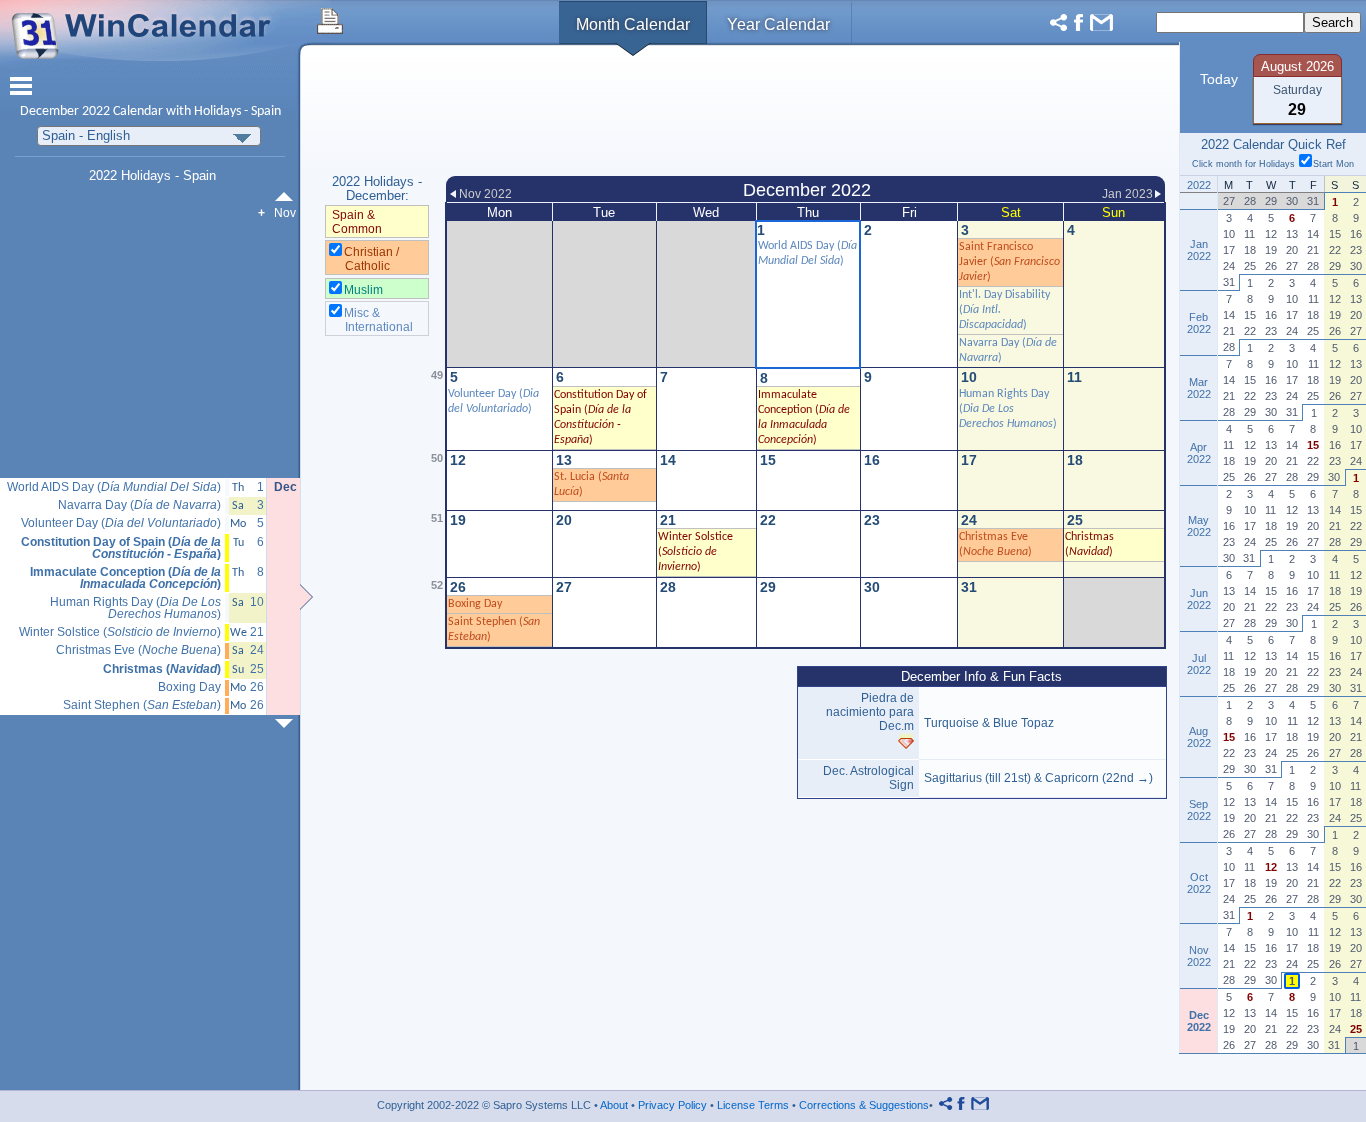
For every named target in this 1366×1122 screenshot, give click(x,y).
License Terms (753, 1105)
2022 (96, 111)
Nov (285, 213)
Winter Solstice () (695, 552)
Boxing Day (475, 604)
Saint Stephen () (142, 705)
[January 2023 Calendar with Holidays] (288, 723)
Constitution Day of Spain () (121, 548)
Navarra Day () (139, 505)
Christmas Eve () (138, 650)
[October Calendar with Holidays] (288, 196)
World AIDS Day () (114, 487)
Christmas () (162, 669)
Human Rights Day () (1008, 409)
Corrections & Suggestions (864, 1105)
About (614, 1105)
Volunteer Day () (121, 523)
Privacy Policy (672, 1105)
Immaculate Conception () (125, 578)
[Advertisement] (805, 113)
